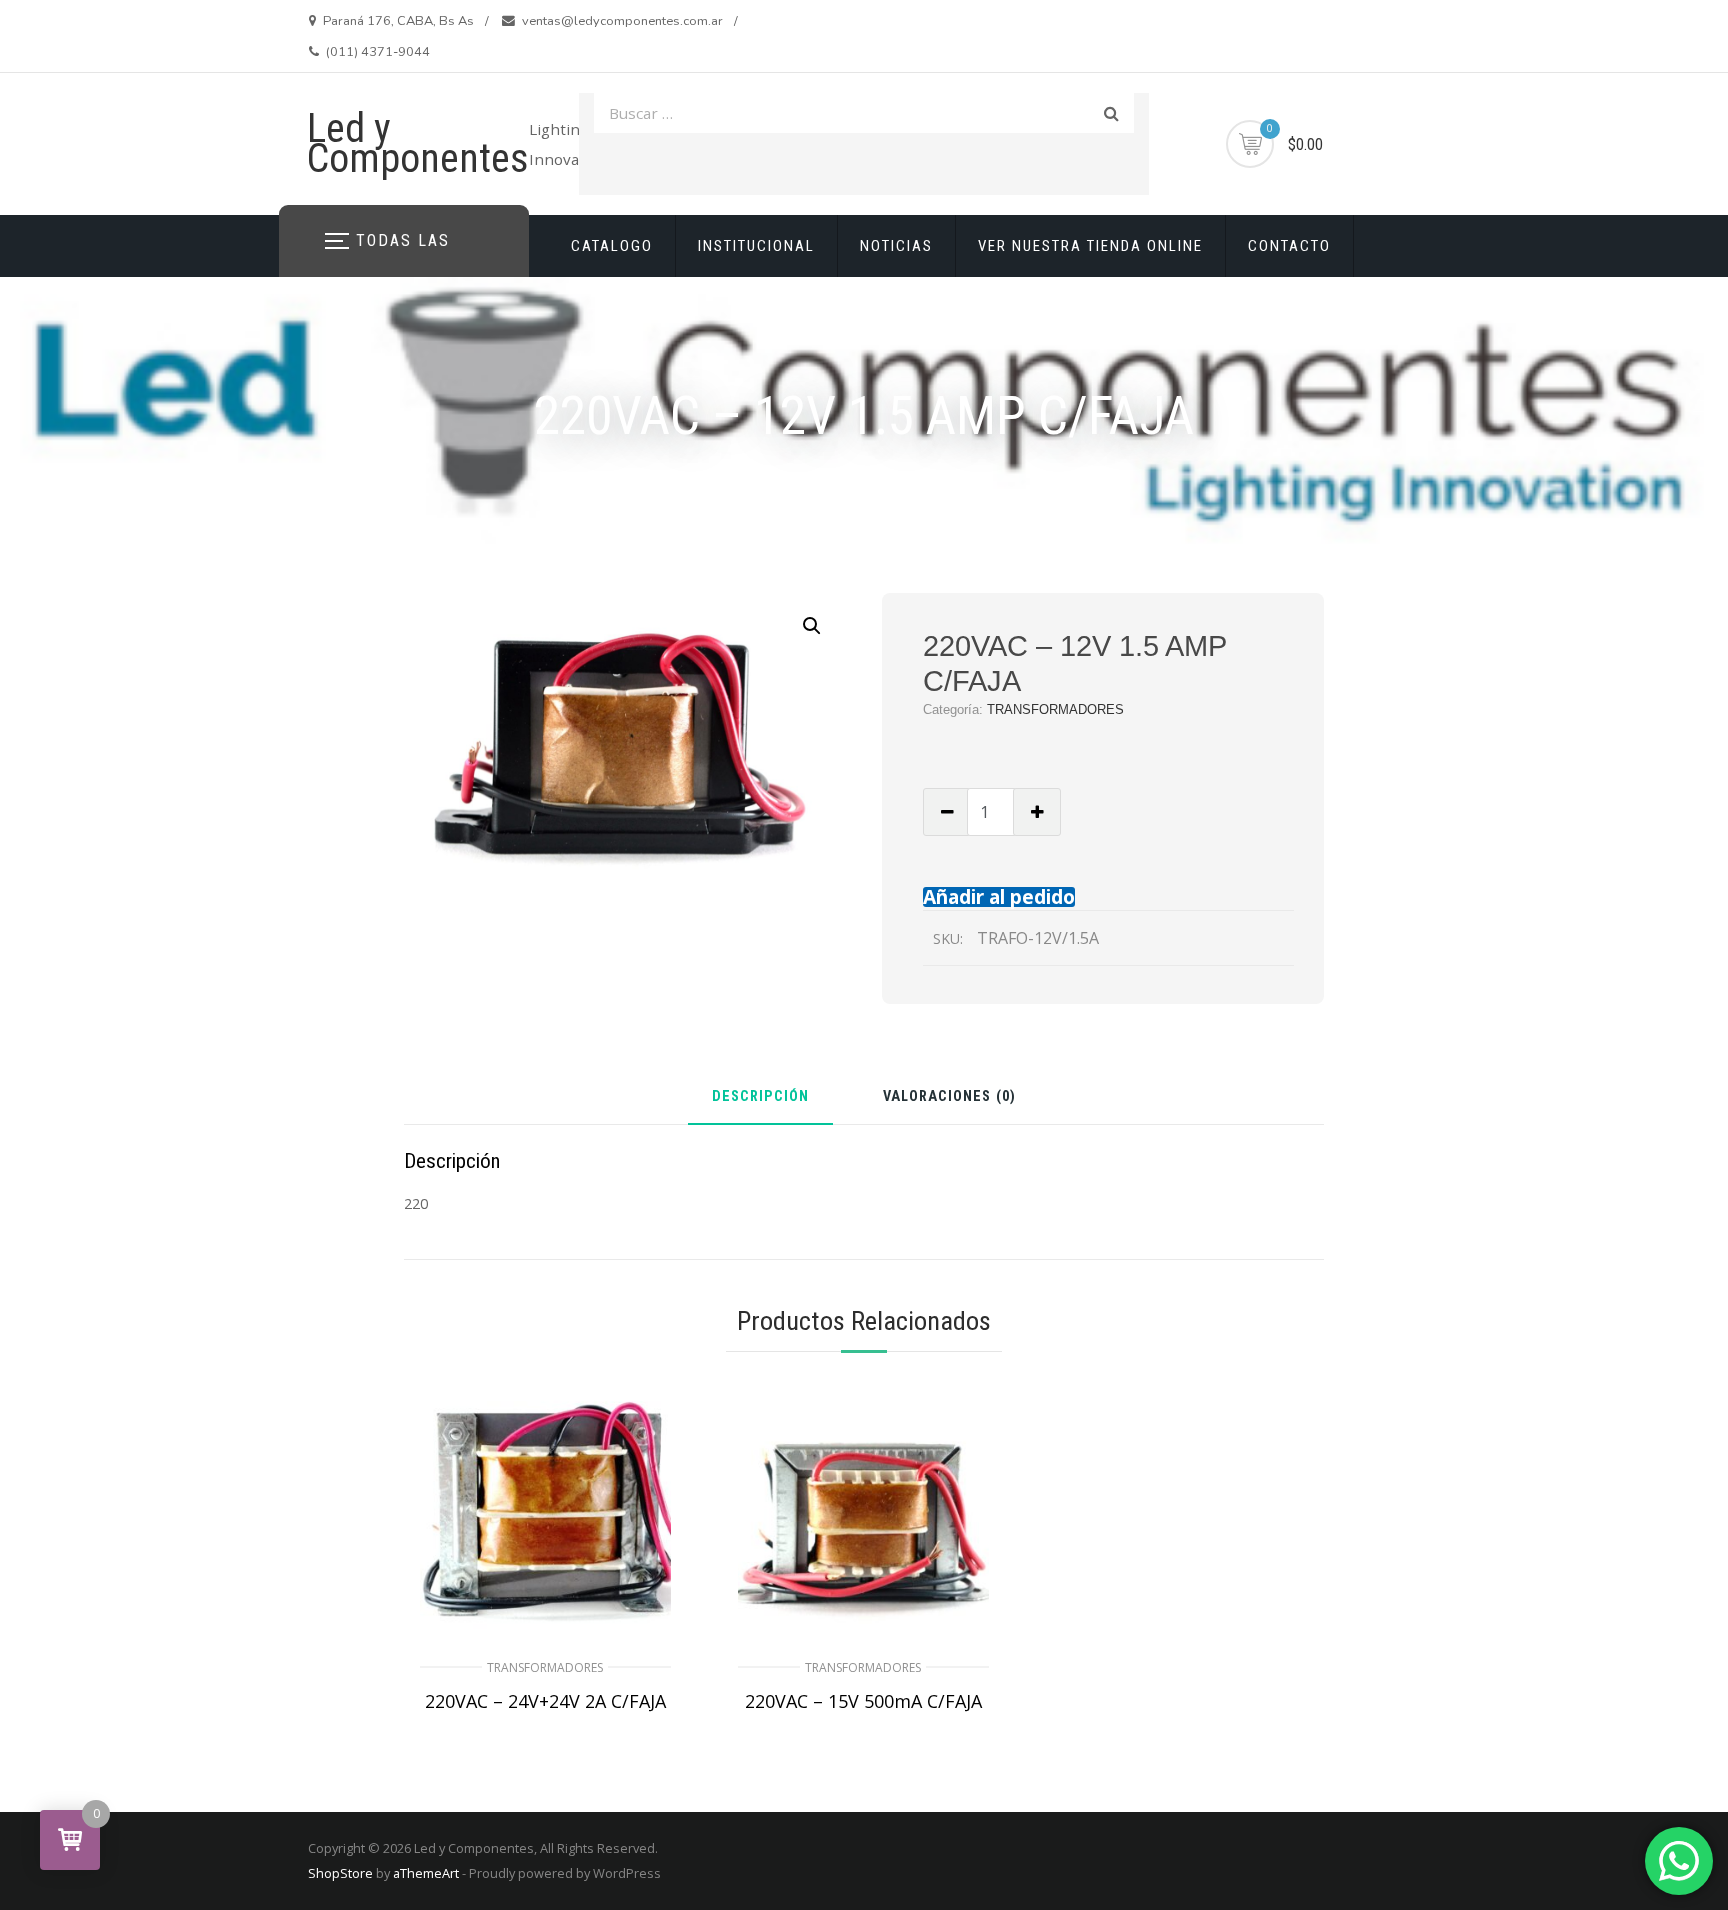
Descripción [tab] (760, 1097)
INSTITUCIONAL (756, 246)
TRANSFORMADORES (1055, 709)
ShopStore (340, 1873)
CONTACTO (1289, 246)
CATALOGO (612, 246)
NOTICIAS (896, 246)
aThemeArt (426, 1873)
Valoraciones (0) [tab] (949, 1097)
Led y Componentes (418, 143)
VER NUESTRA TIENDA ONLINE (1090, 246)
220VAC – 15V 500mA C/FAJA (863, 1701)
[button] (812, 626)
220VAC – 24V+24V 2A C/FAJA (545, 1701)
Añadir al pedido (999, 896)
